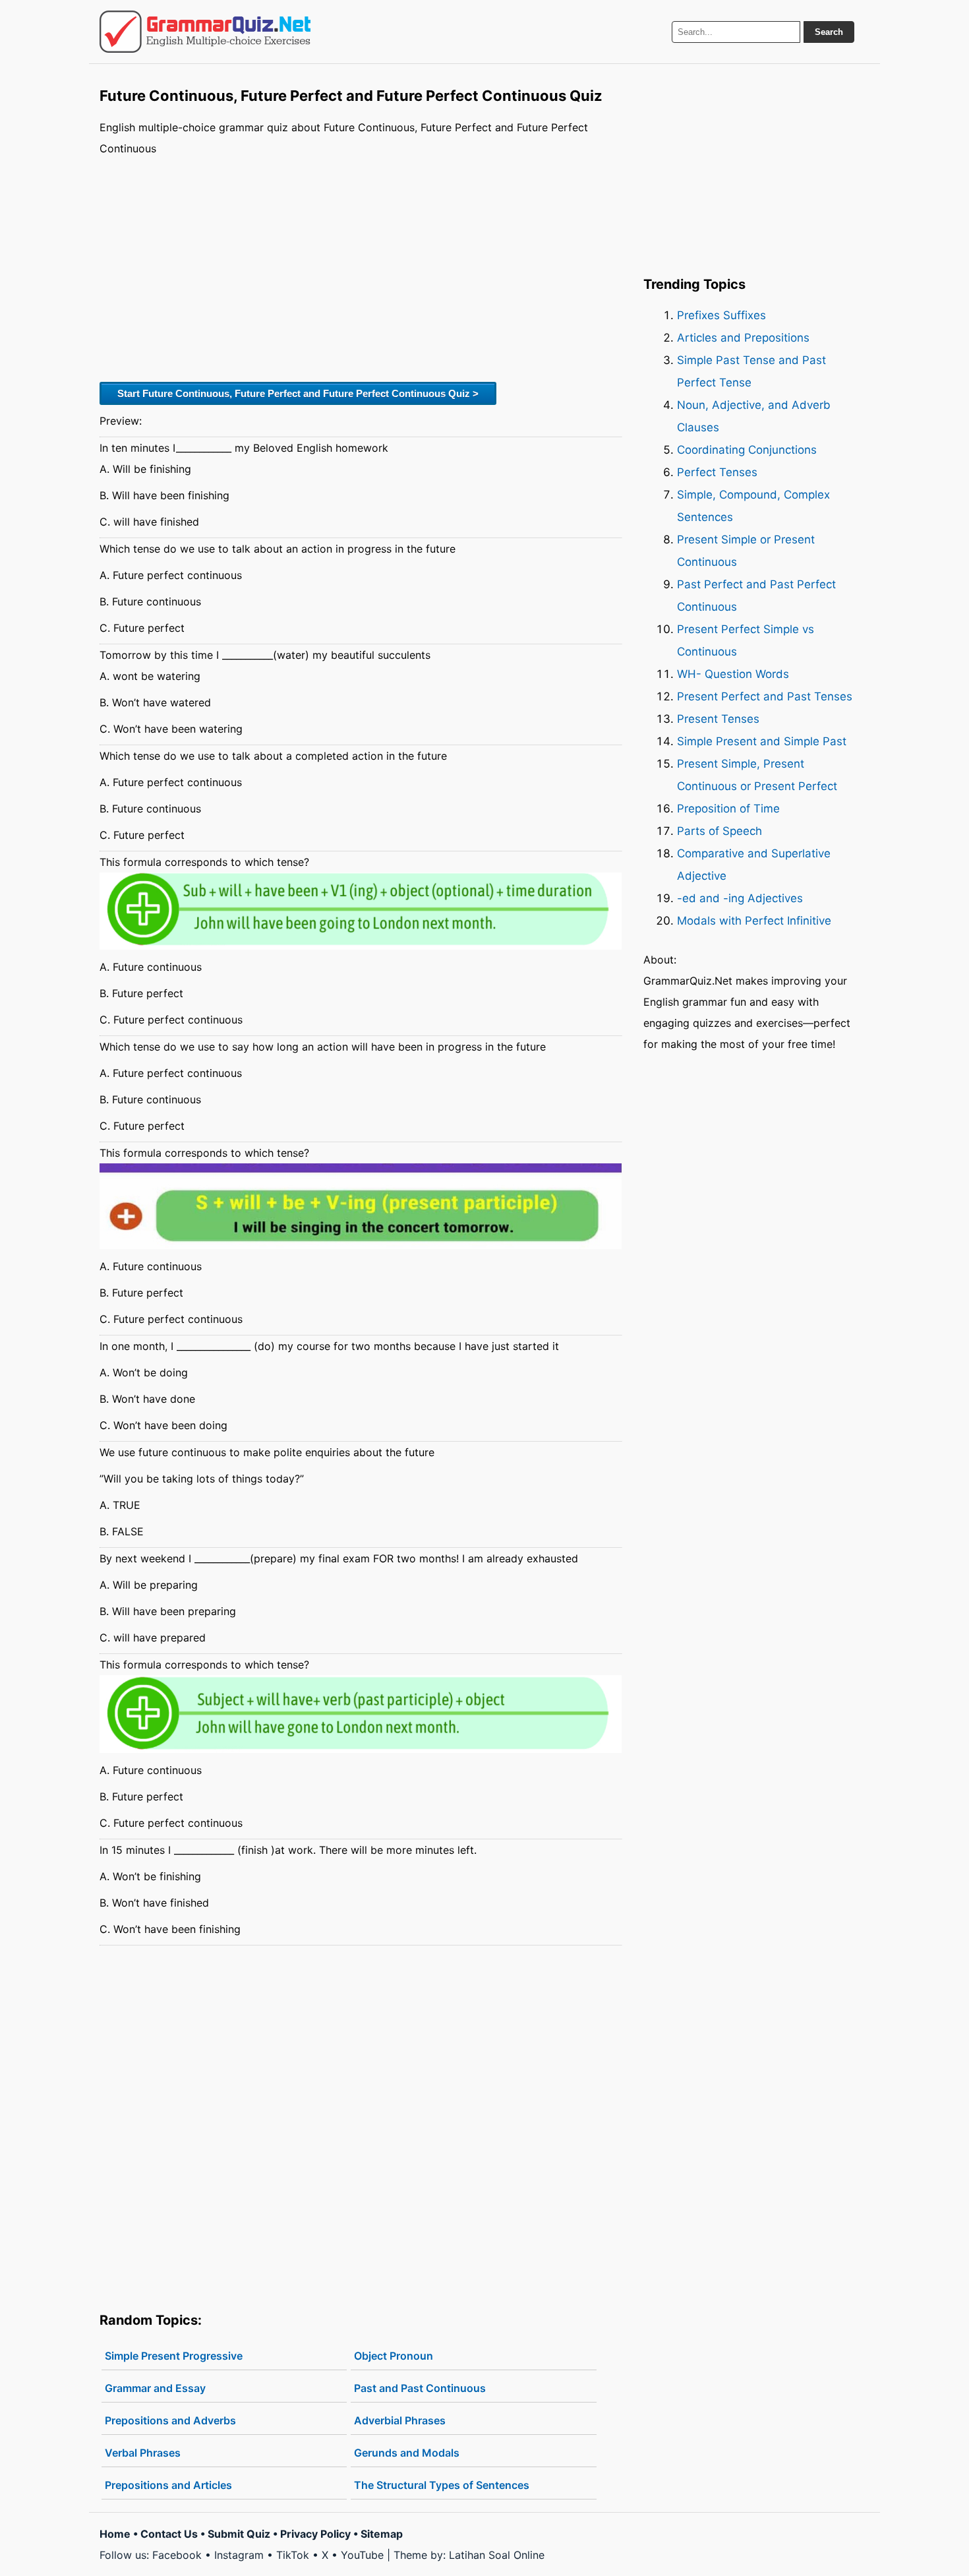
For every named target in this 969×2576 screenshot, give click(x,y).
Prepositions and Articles (168, 2485)
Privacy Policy (315, 2534)
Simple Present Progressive (174, 2356)
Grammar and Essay (155, 2388)
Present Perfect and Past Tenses (765, 696)
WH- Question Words (733, 674)
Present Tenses (718, 719)
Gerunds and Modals (407, 2453)
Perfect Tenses (717, 472)
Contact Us (169, 2534)
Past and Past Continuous (420, 2388)
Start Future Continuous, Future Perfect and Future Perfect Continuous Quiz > (298, 393)
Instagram (239, 2555)
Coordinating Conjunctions (747, 450)
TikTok (293, 2555)
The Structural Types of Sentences (442, 2485)
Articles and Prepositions (743, 338)
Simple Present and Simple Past (762, 741)
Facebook (177, 2555)
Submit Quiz (239, 2534)
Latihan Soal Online (497, 2555)
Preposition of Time (728, 809)
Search (829, 32)
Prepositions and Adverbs (170, 2420)
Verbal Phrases (143, 2453)
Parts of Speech (719, 831)
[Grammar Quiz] (205, 32)
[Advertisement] (361, 267)
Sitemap (382, 2534)
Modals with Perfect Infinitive (754, 921)
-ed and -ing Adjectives (740, 898)
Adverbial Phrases (400, 2420)
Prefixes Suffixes (721, 315)
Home (115, 2534)
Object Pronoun (394, 2356)
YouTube (362, 2555)
